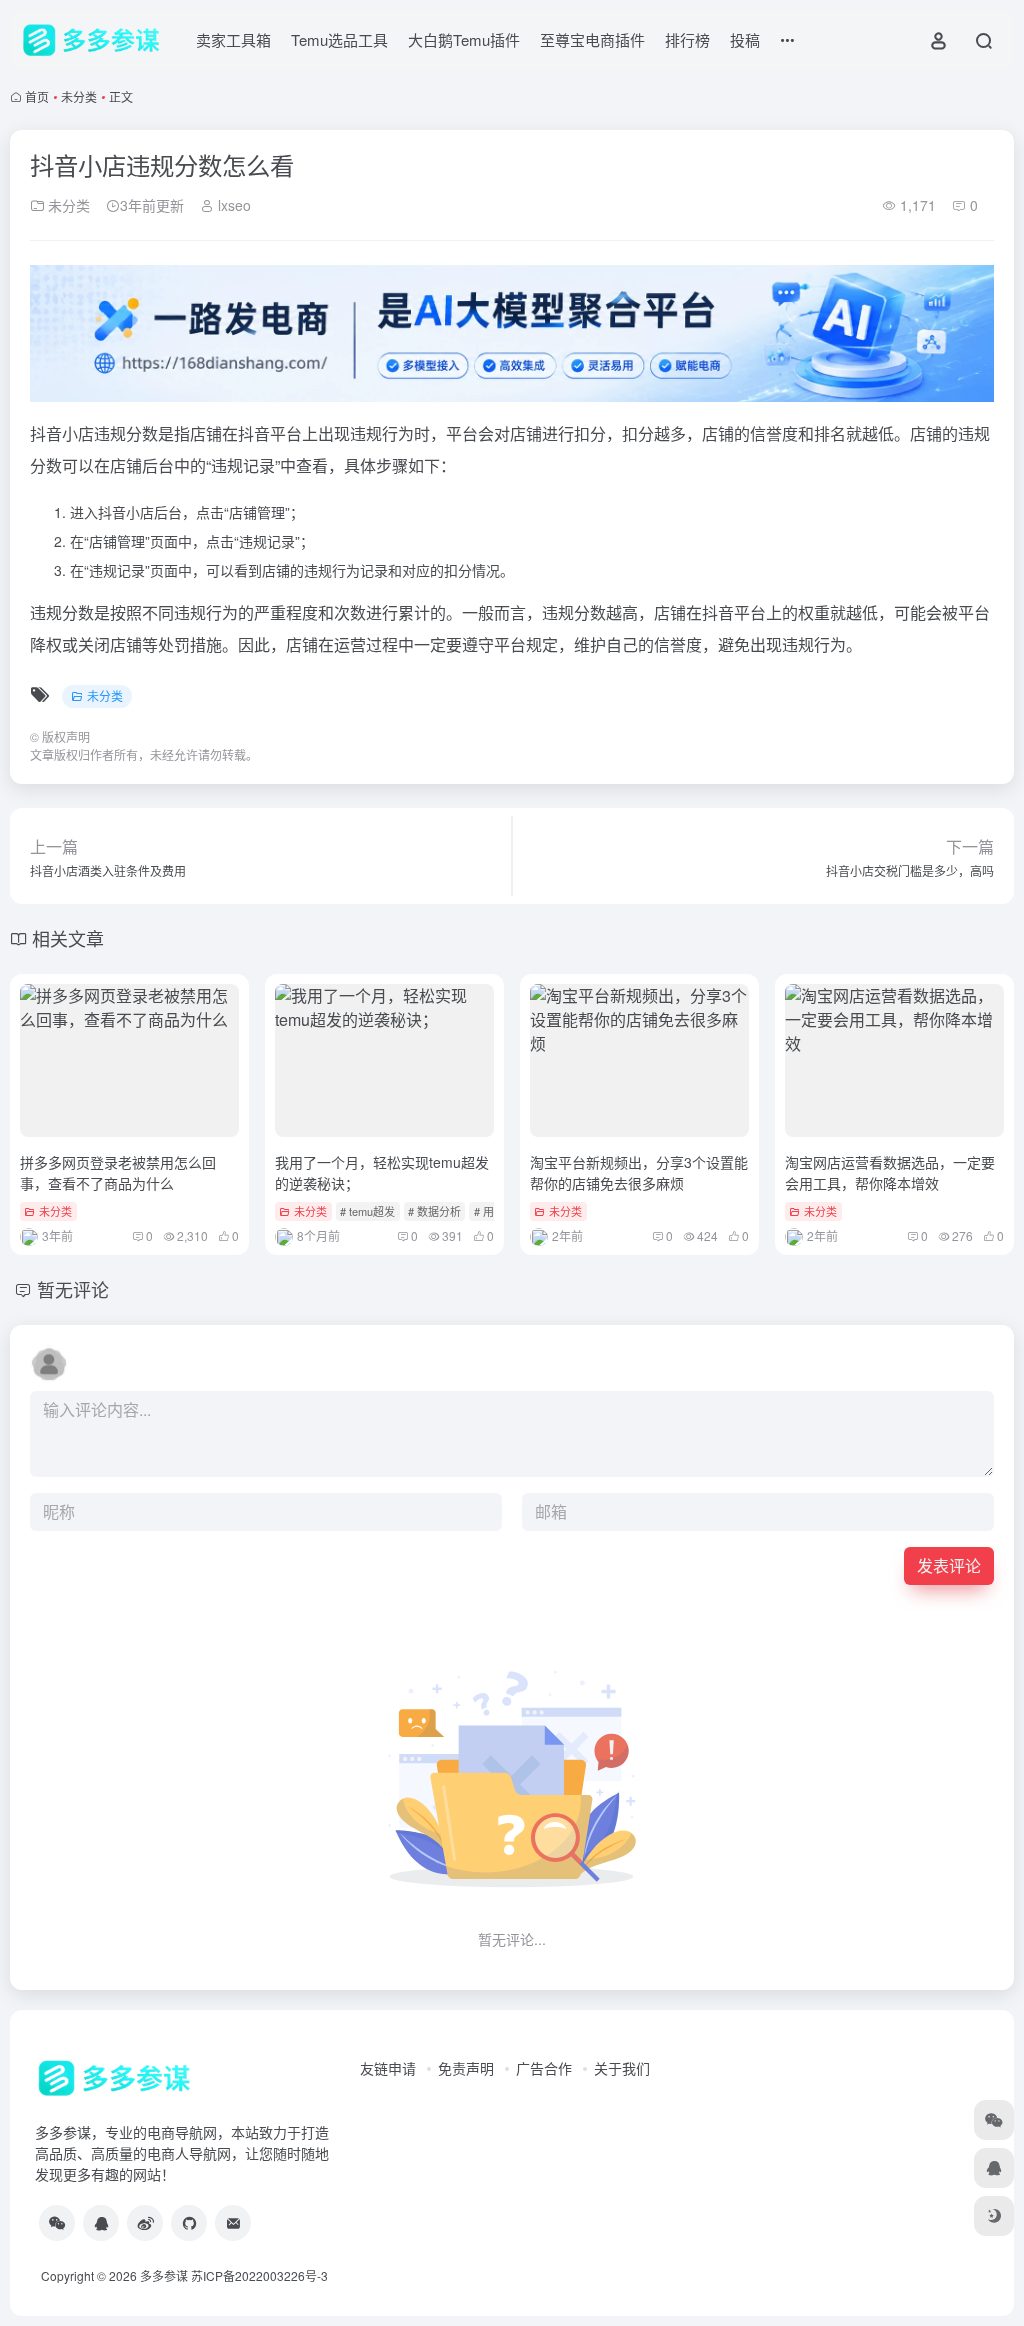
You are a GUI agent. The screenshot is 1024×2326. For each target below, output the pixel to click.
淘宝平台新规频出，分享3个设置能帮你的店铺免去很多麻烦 (639, 1172)
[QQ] (101, 2223)
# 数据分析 (434, 1211)
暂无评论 (73, 1289)
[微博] (145, 2223)
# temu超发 (367, 1211)
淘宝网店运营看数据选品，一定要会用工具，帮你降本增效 (890, 1172)
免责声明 (466, 2068)
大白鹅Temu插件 (464, 39)
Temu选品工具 (339, 39)
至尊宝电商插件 (592, 39)
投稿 (745, 39)
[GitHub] (189, 2223)
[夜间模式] (994, 2216)
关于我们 (622, 2068)
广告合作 (544, 2068)
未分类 (79, 96)
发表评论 (949, 1565)
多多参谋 (164, 2275)
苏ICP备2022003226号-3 (259, 2275)
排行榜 (687, 39)
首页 (37, 96)
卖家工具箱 (233, 39)
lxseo (232, 205)
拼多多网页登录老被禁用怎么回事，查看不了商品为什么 (118, 1172)
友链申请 (388, 2068)
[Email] (233, 2223)
